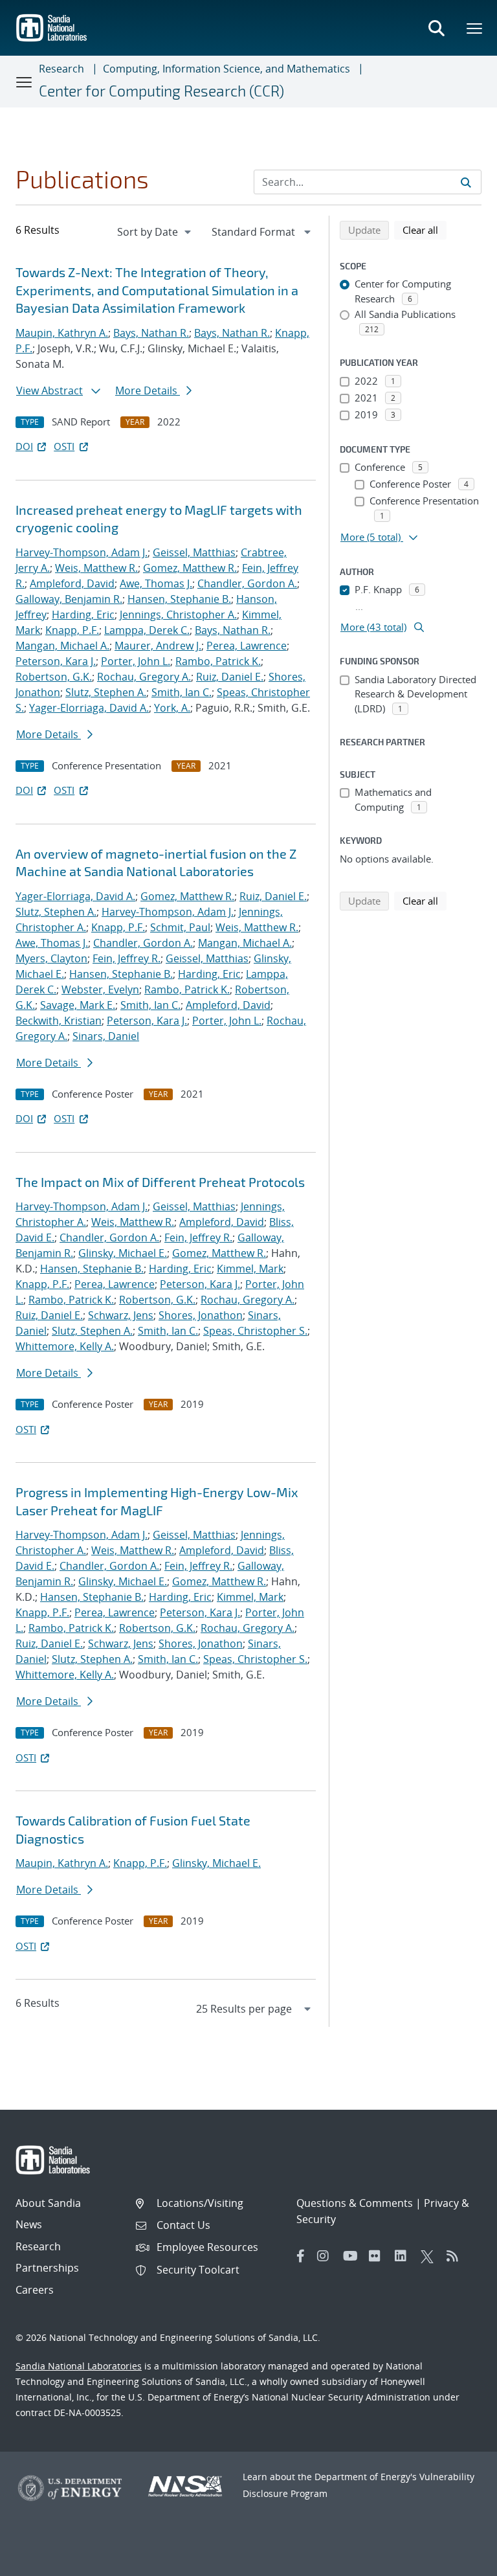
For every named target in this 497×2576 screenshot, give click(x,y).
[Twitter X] (430, 2256)
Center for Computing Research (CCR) (161, 91)
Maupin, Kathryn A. (62, 333)
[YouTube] (353, 2256)
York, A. (172, 708)
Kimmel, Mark (250, 1269)
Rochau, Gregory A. (144, 677)
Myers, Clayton (51, 958)
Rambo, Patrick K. (218, 661)
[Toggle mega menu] (475, 28)
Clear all (425, 230)
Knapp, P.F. (72, 630)
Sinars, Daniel (106, 1036)
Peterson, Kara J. (56, 661)
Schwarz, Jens (121, 1315)
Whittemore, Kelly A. (65, 1346)
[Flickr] (379, 2256)
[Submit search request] (466, 182)
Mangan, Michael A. (62, 646)
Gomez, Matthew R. (190, 568)
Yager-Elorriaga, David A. (89, 708)
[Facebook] (301, 2256)
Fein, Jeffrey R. (127, 958)
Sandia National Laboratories (79, 2366)
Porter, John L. (136, 661)
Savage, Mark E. (78, 1005)
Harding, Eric (83, 615)
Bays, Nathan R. (151, 333)
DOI (24, 446)
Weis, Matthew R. (96, 568)
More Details (148, 390)
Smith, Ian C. (182, 692)
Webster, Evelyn (100, 989)
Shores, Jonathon (201, 1315)
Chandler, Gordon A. (247, 583)
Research (61, 69)
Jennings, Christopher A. (178, 615)
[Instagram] (327, 2256)
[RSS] (456, 2256)
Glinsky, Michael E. (123, 1253)
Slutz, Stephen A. (106, 692)
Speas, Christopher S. (255, 1331)
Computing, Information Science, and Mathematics (226, 69)
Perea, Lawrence (247, 646)
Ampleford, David (72, 583)
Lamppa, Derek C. (147, 630)
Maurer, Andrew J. (158, 646)
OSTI (64, 446)
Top (458, 2561)
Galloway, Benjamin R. (69, 599)
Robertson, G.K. (54, 677)
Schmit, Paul (180, 927)
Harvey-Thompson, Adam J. (82, 552)
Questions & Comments (355, 2203)
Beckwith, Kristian (59, 1021)
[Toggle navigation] (25, 82)
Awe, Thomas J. (156, 583)
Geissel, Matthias (194, 552)
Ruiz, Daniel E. (230, 677)
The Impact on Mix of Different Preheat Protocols (160, 1182)
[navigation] (155, 232)
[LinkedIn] (404, 2256)
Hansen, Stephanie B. (179, 599)
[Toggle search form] (436, 28)
